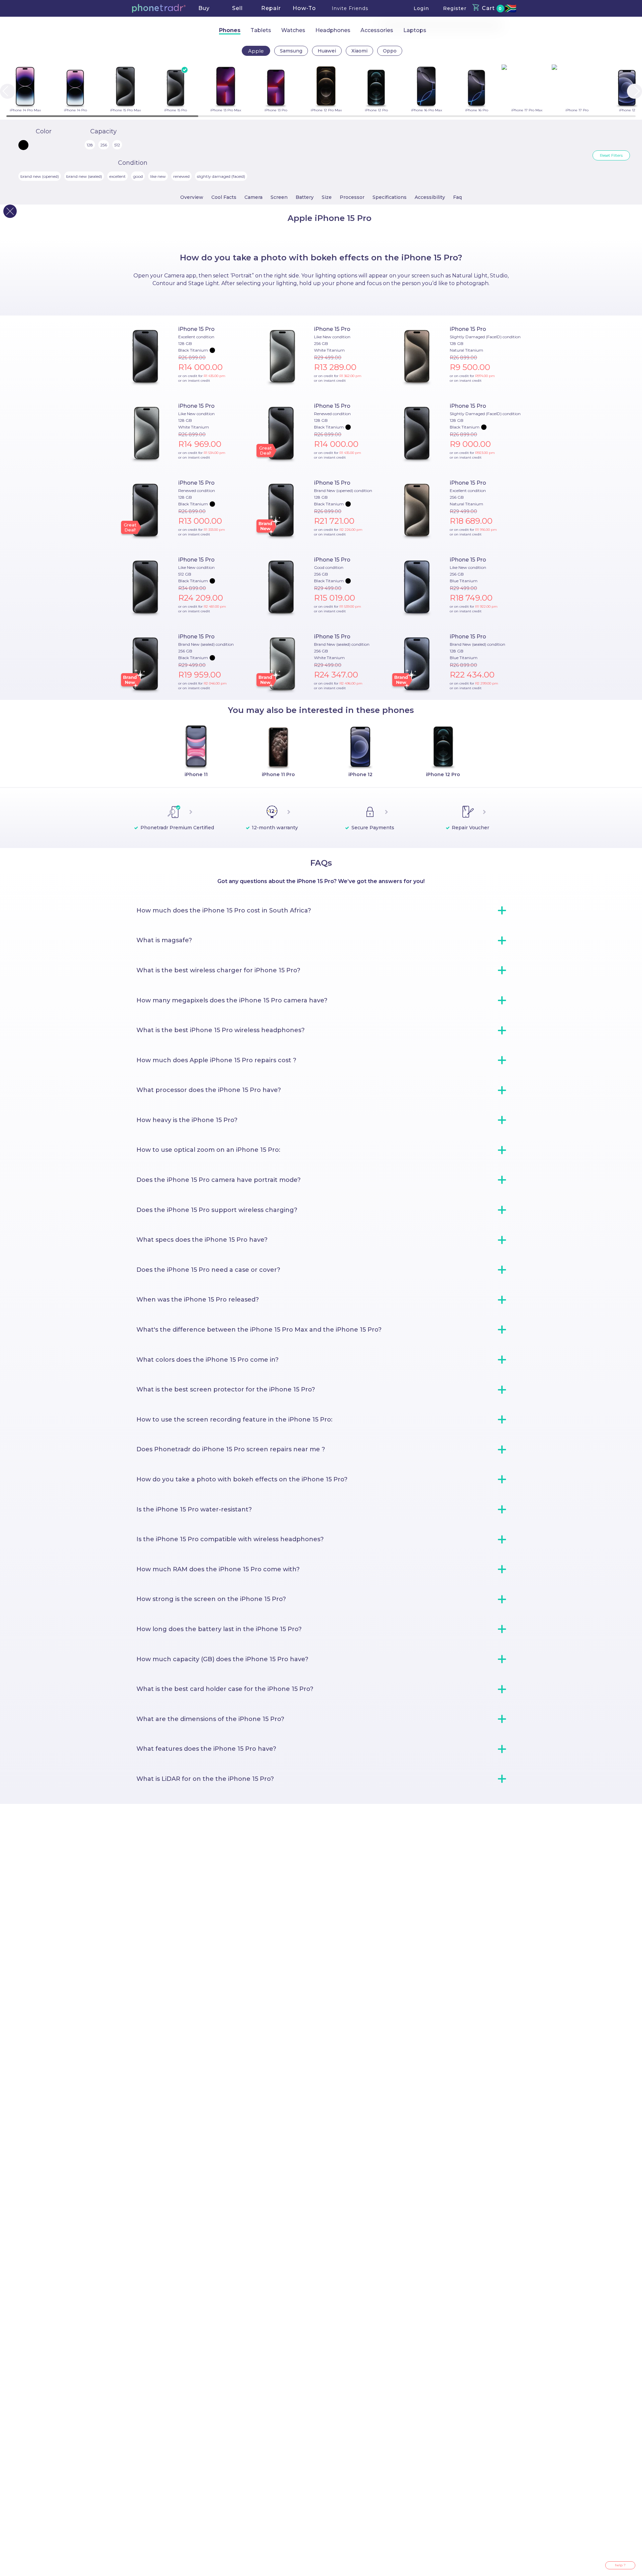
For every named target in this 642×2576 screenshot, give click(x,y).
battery (305, 197)
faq (457, 197)
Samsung (291, 51)
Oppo (390, 51)
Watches (293, 30)
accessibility (430, 197)
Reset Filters (611, 155)
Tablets (261, 30)
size (327, 197)
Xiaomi (359, 51)
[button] (159, 8)
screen (279, 197)
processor (352, 197)
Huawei (327, 51)
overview (192, 197)
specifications (390, 197)
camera (253, 197)
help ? (620, 2565)
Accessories (377, 30)
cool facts (224, 197)
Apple (256, 51)
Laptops (415, 30)
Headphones (333, 30)
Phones (230, 30)
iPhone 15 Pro (196, 329)
